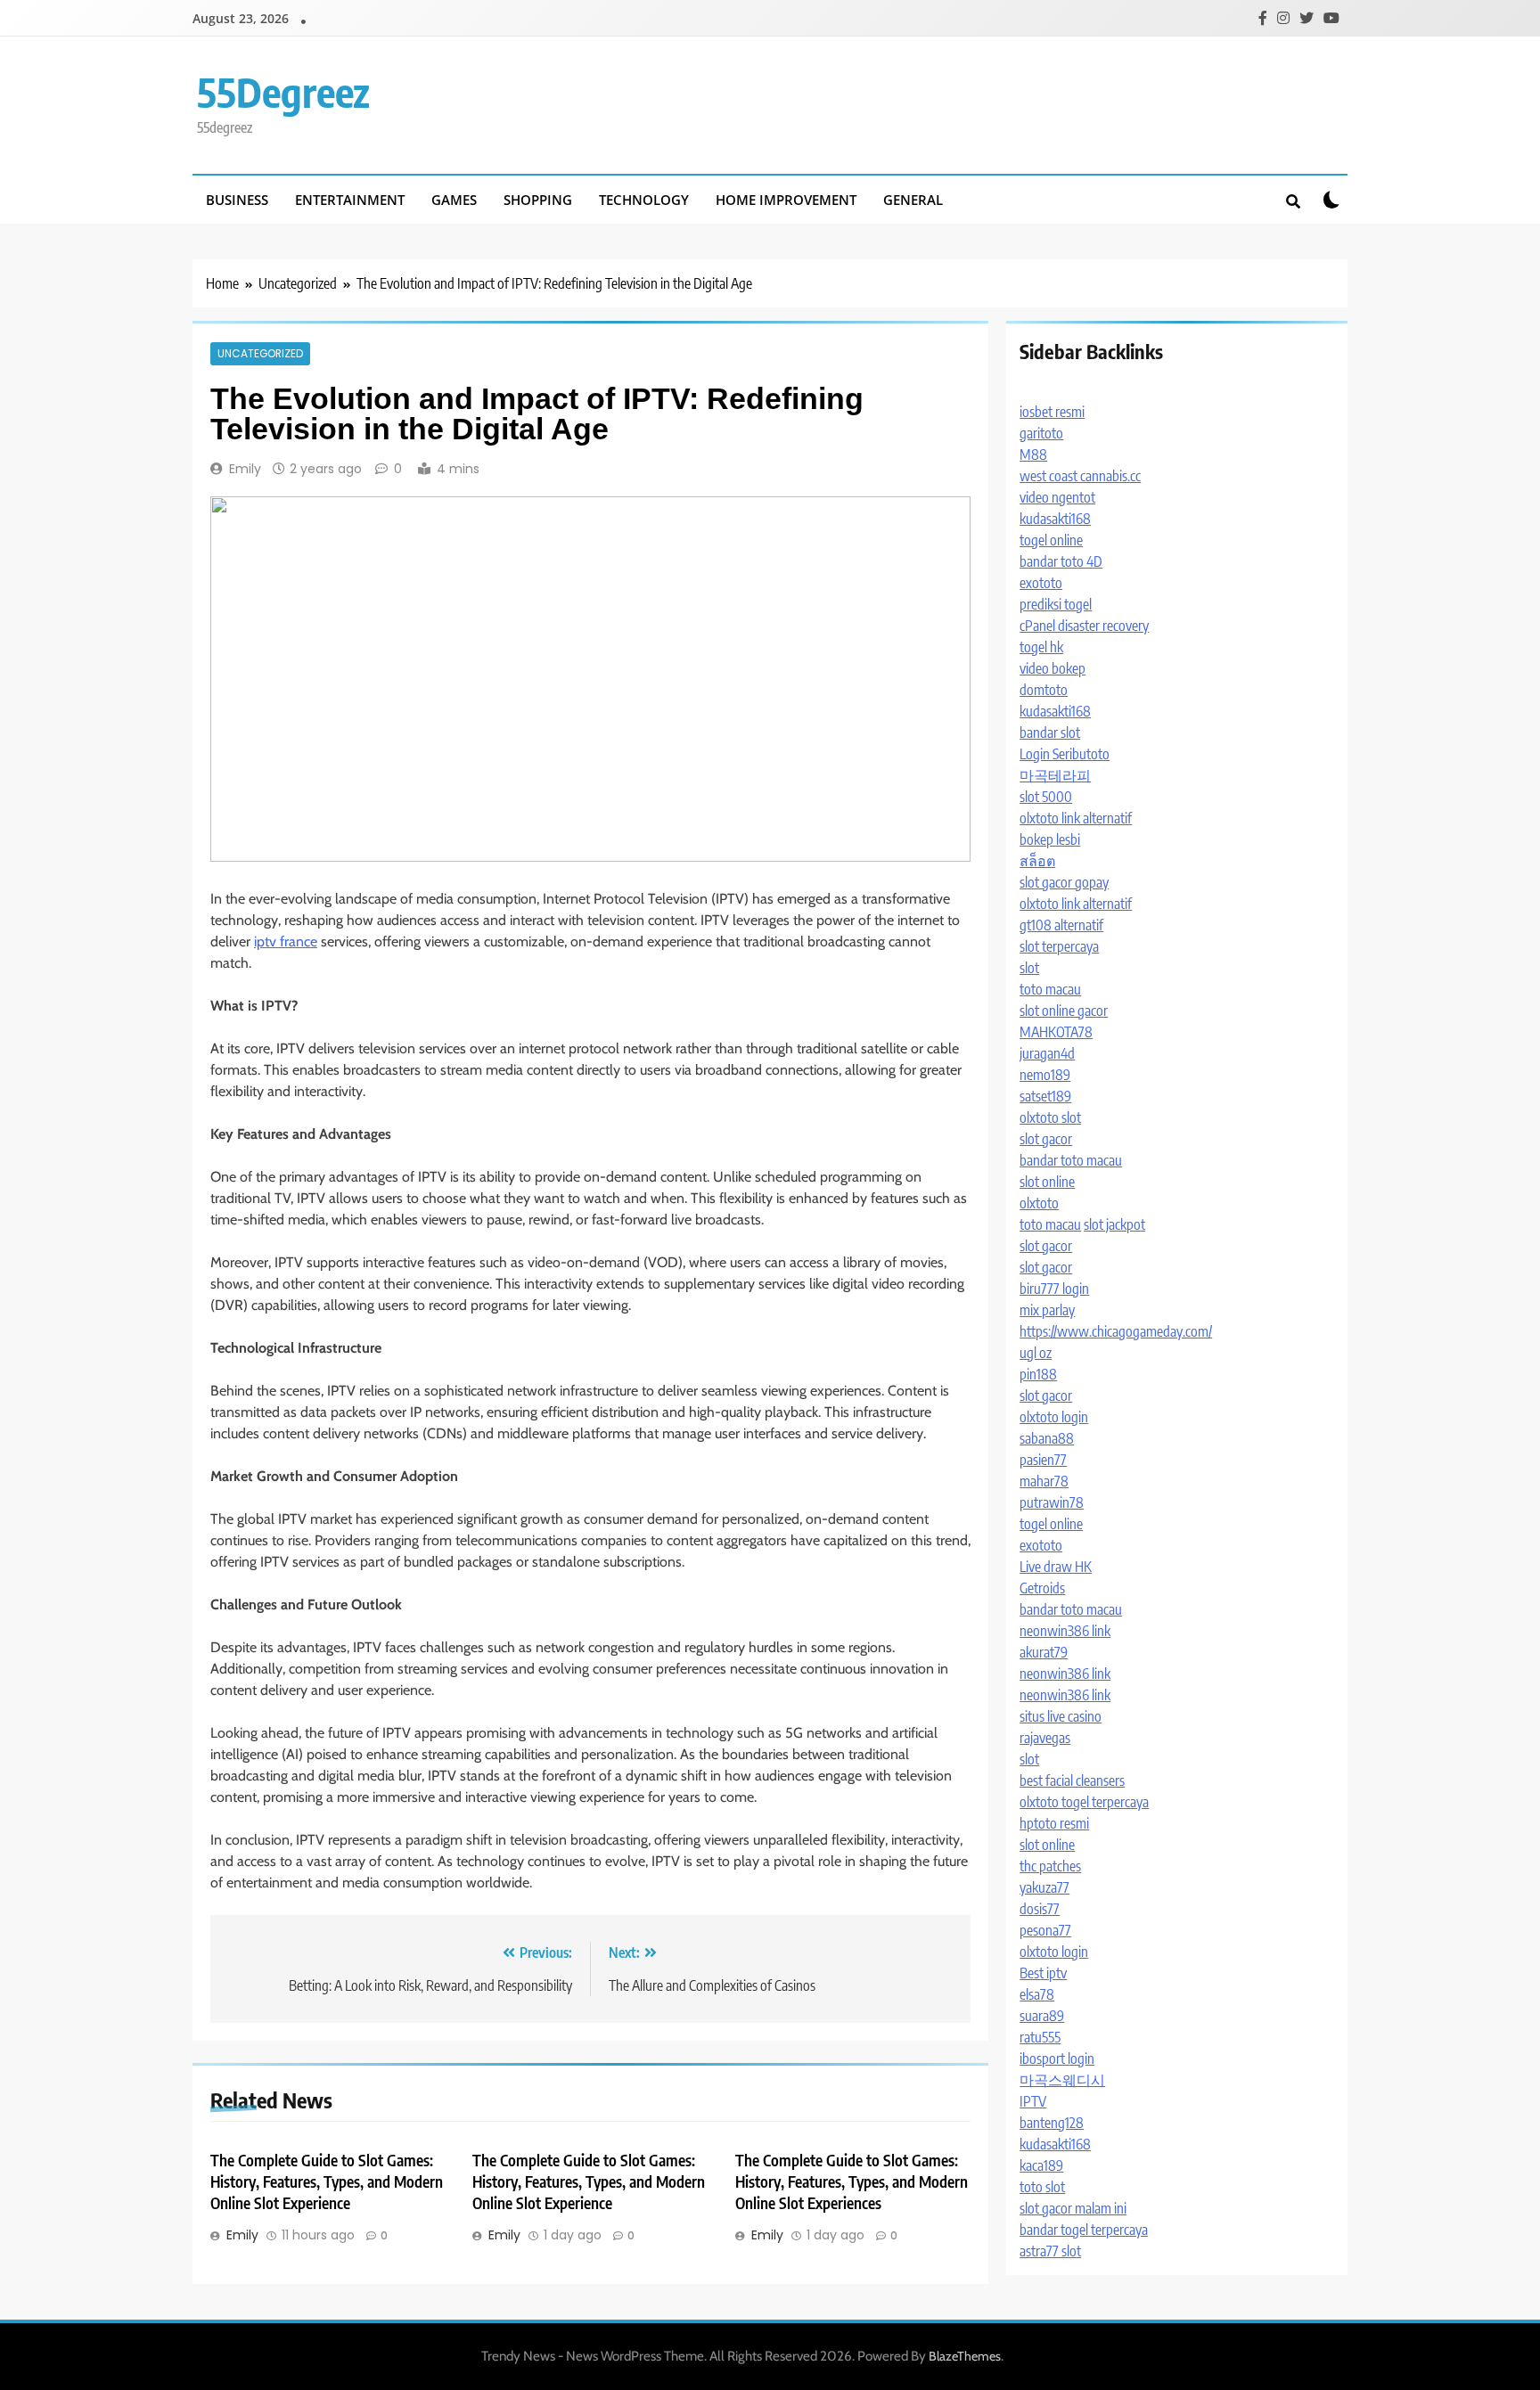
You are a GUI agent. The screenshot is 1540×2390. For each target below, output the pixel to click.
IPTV (1033, 2101)
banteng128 (1052, 2123)
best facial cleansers (1072, 1780)
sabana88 (1047, 1438)
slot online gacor (1064, 1011)
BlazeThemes (965, 2356)
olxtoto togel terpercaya (1084, 1802)
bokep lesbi (1050, 839)
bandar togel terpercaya (1084, 2230)
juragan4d (1047, 1053)
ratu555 (1040, 2037)
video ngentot (1057, 497)
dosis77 (1040, 1909)
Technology (644, 200)
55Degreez (283, 92)
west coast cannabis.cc (1080, 476)
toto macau (1050, 989)
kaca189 (1041, 2165)
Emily (245, 469)
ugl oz (1036, 1353)
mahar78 (1044, 1481)
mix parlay (1047, 1310)
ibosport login (1057, 2059)
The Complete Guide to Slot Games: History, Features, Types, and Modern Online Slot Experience (327, 2181)
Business (237, 200)
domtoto (1044, 690)
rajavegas (1045, 1738)
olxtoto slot (1050, 1117)
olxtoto (1039, 1203)
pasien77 (1043, 1460)
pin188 (1038, 1374)
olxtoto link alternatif (1076, 818)
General (913, 200)
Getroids (1042, 1588)
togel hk (1041, 647)
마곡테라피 (1055, 775)
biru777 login (1054, 1289)
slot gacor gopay (1064, 882)
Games (454, 200)
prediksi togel (1056, 604)
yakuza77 (1044, 1887)
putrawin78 (1052, 1502)
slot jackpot (1114, 1224)
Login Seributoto (1065, 754)
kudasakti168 (1055, 519)
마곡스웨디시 (1062, 2080)
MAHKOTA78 (1056, 1032)
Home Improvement (786, 200)
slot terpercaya (1059, 946)
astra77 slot (1050, 2251)
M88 (1033, 454)
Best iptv (1043, 1973)
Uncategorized (260, 354)
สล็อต (1037, 861)
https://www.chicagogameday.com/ (1116, 1331)
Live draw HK (1056, 1567)
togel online (1051, 540)
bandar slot (1050, 733)
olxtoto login (1054, 1417)
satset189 (1045, 1096)
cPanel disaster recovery (1084, 626)
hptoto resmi (1054, 1823)
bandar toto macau (1071, 1160)
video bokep (1053, 668)
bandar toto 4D (1061, 561)
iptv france (286, 941)
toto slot (1042, 2187)
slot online (1047, 1182)
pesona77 (1045, 1930)
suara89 (1042, 2016)
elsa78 (1037, 1994)
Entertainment (350, 200)
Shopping (538, 200)
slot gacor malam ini (1073, 2208)
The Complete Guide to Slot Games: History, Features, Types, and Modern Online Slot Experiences (852, 2181)
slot (1029, 968)
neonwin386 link (1065, 1631)
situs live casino (1061, 1716)
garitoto (1041, 433)
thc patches (1050, 1866)
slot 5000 (1046, 797)
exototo (1041, 583)
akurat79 (1044, 1652)
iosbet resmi (1052, 412)
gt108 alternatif (1061, 925)
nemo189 (1045, 1075)
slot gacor (1046, 1139)
